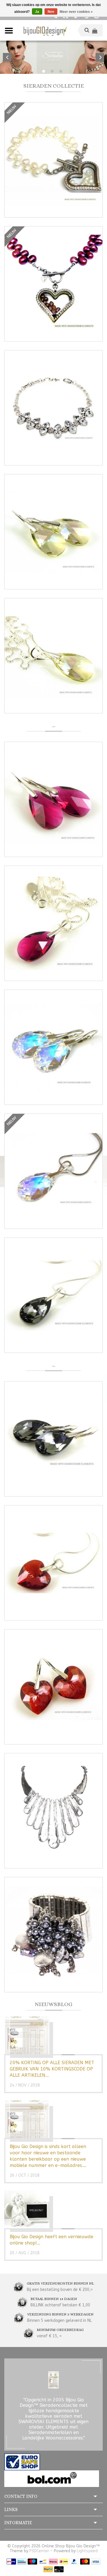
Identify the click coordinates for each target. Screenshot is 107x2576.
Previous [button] (7, 57)
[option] (53, 57)
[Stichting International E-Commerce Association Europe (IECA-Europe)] (22, 2462)
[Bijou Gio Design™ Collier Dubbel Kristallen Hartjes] (53, 408)
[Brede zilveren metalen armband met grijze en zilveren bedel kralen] (53, 1935)
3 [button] (61, 71)
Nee (51, 12)
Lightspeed (87, 2551)
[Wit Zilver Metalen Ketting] (53, 1811)
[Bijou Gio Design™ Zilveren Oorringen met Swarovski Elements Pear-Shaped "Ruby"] (53, 799)
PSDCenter (39, 2551)
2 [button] (52, 71)
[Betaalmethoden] (11, 2561)
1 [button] (44, 71)
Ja (37, 12)
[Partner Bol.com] (52, 2478)
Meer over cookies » (76, 12)
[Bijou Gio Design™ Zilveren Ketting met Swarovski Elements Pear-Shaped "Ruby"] (53, 923)
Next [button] (100, 57)
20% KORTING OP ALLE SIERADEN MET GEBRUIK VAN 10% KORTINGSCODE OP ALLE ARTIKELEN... (52, 2069)
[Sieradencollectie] (45, 30)
